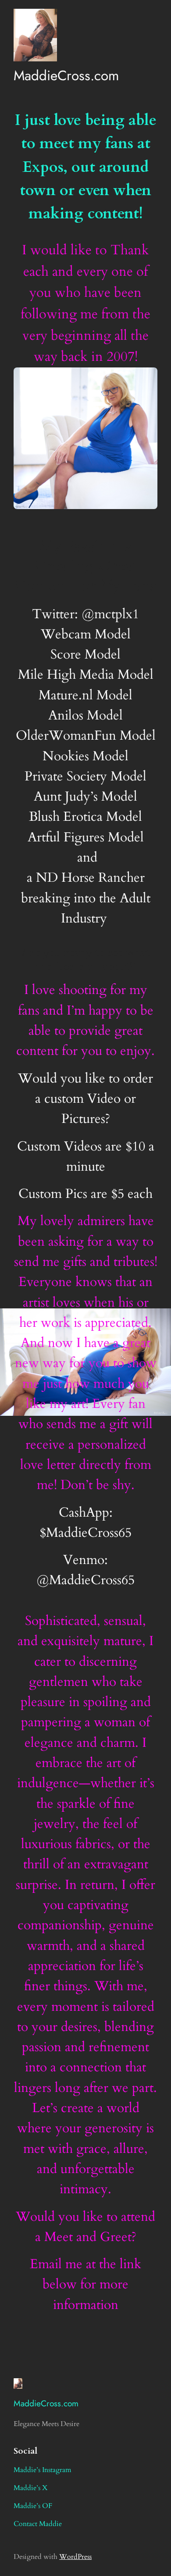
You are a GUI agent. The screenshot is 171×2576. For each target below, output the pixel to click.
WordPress (75, 2557)
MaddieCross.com (66, 75)
